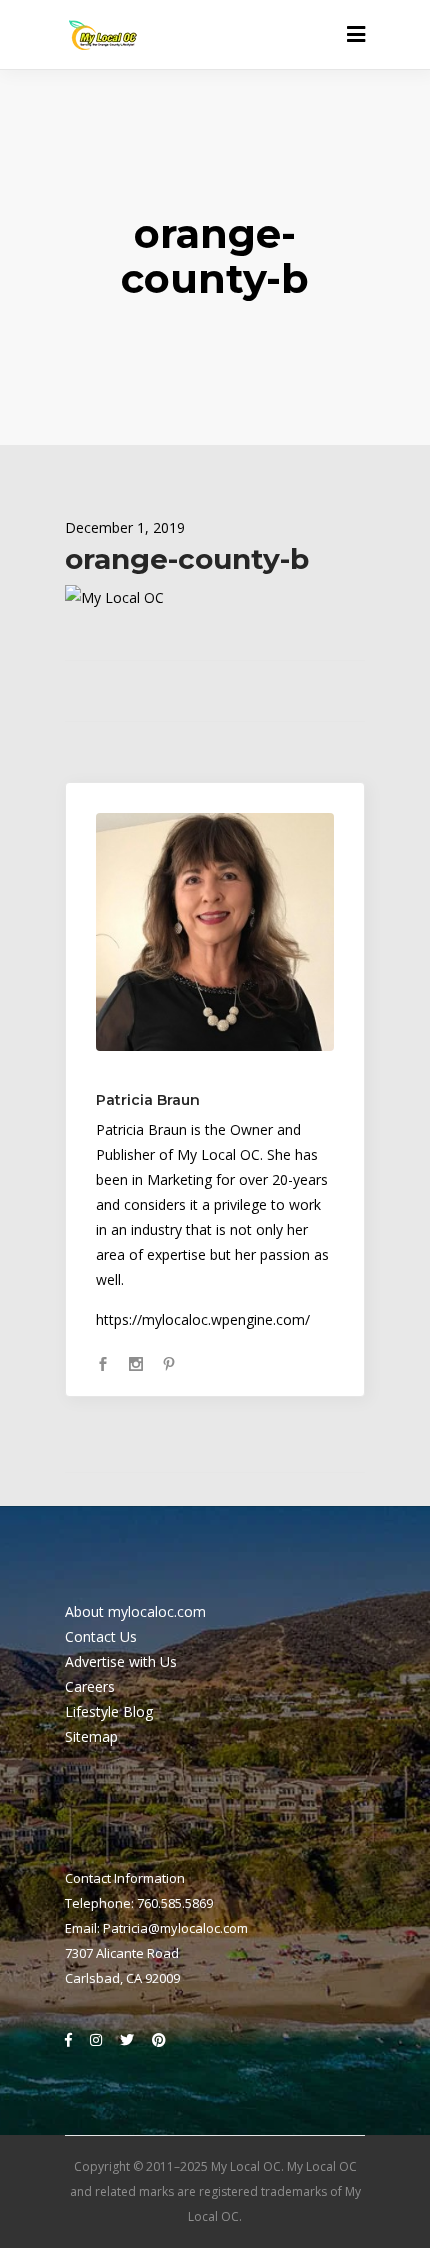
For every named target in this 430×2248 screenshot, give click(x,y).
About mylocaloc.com (135, 1611)
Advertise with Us (121, 1661)
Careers (90, 1686)
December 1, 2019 (125, 527)
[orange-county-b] (215, 932)
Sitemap (91, 1736)
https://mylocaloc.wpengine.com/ (203, 1319)
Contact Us (101, 1636)
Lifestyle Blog (109, 1711)
